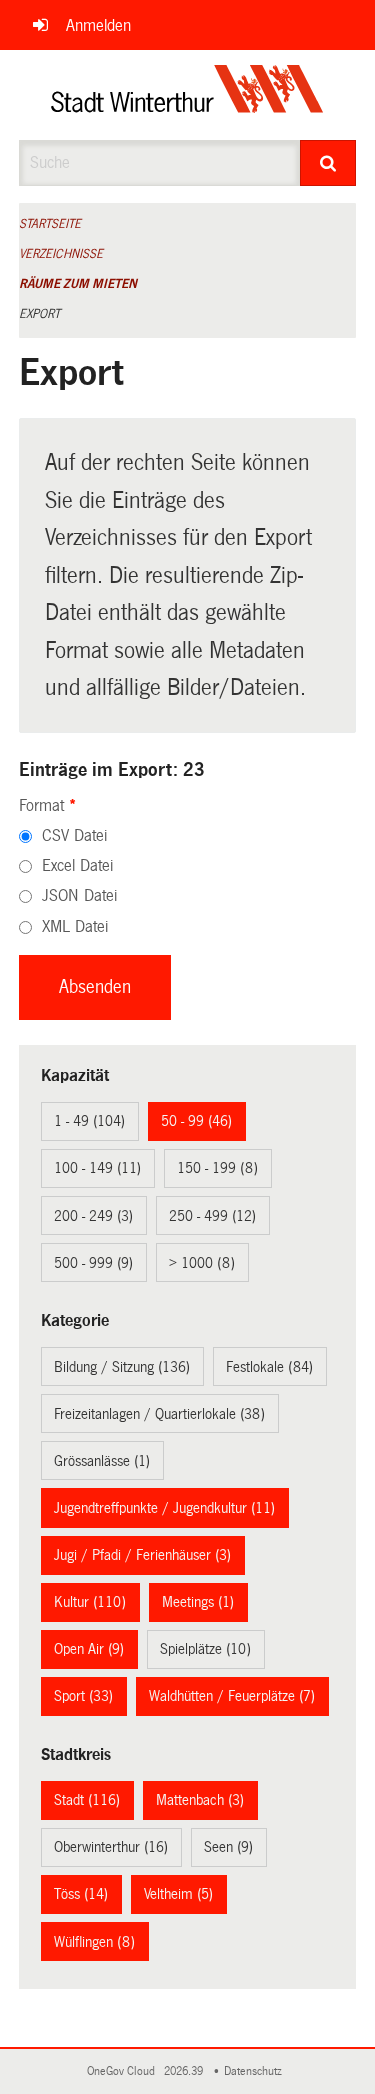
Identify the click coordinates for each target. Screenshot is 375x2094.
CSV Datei (74, 835)
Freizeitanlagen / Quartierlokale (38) (159, 1414)
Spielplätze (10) (205, 1649)
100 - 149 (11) (97, 1168)
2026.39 (185, 2071)
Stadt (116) (87, 1800)
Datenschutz (256, 2071)
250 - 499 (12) (212, 1216)
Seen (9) (228, 1847)
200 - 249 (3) (93, 1216)
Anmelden (98, 25)
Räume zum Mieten (78, 284)
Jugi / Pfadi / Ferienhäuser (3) (142, 1555)
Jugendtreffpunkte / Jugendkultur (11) (164, 1508)
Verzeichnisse (61, 254)
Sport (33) (83, 1696)
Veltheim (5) (178, 1894)
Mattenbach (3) (200, 1800)
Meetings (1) (198, 1602)
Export (39, 314)
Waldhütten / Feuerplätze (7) (232, 1696)
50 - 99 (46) (196, 1121)
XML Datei (75, 926)
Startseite (50, 224)
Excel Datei (77, 865)
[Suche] (328, 163)
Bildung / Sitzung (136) (122, 1367)
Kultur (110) (90, 1602)
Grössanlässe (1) (102, 1461)
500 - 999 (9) (93, 1263)
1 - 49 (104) (89, 1121)
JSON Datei (79, 895)
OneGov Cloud (124, 2071)
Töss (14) (81, 1894)
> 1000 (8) (202, 1263)
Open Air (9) (89, 1649)
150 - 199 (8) (217, 1168)
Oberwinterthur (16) (111, 1847)
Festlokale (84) (269, 1367)
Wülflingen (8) (94, 1942)
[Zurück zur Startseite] (187, 95)
